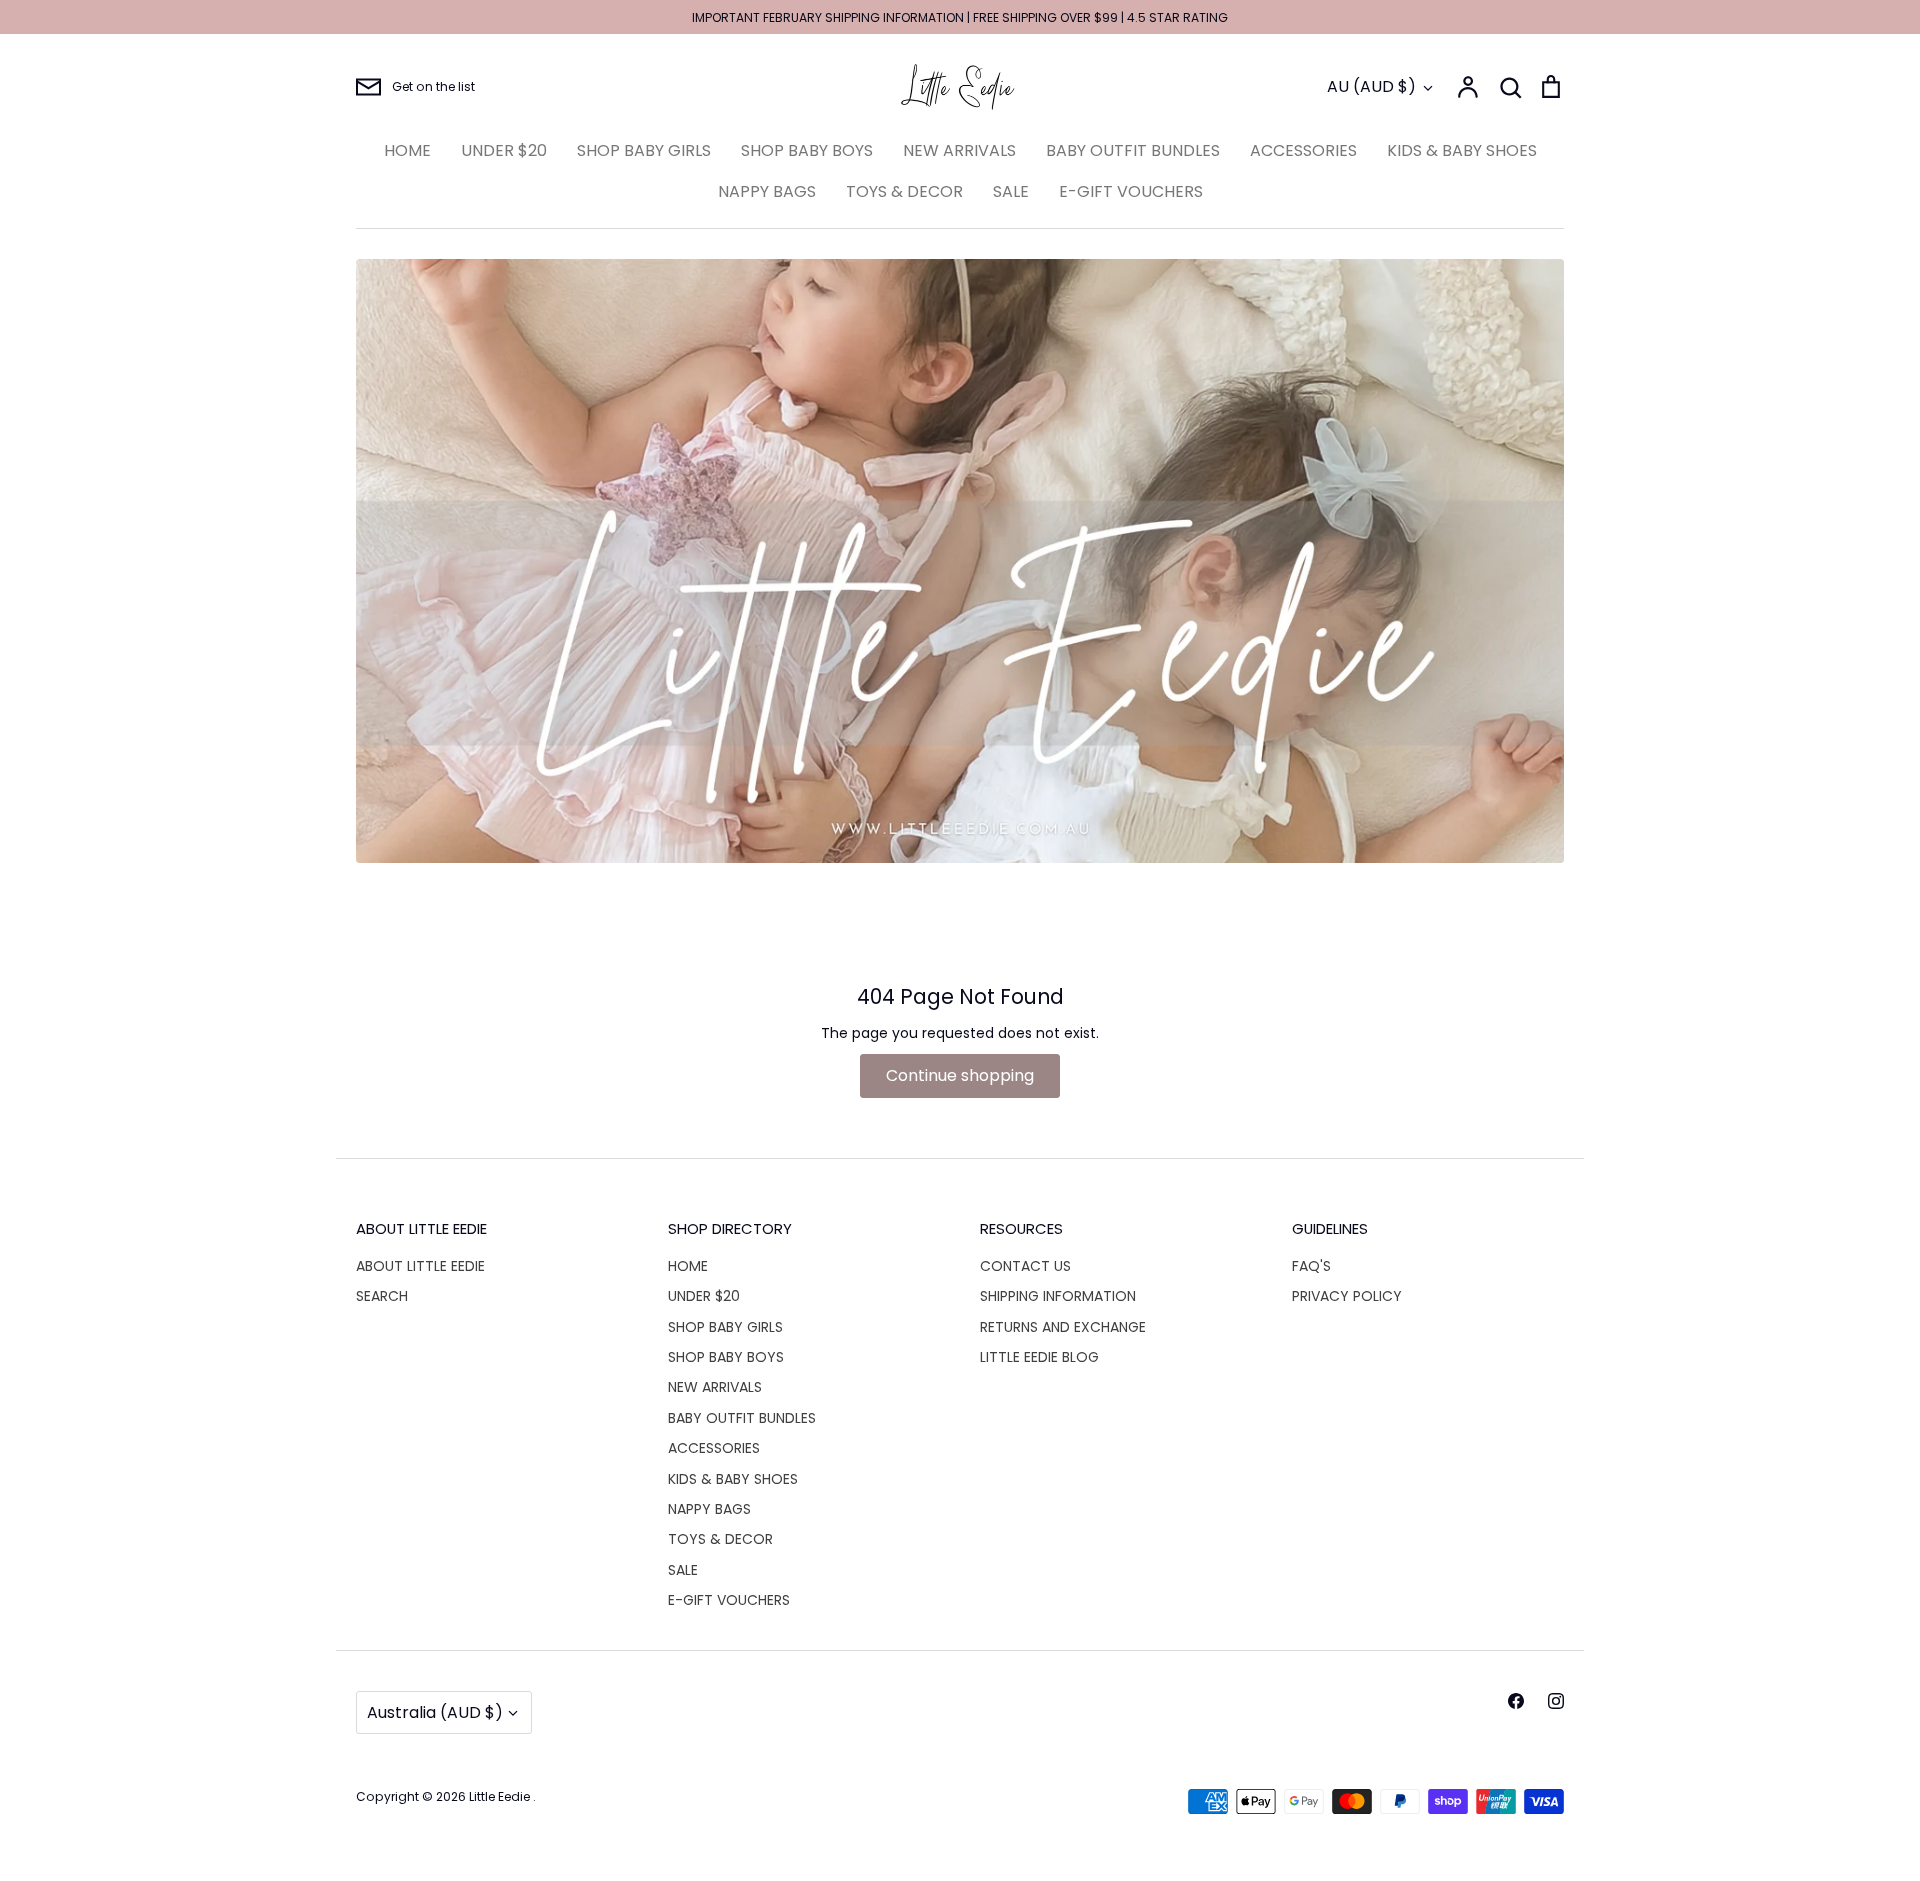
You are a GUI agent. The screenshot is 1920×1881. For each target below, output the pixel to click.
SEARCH (382, 1296)
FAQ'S (1311, 1266)
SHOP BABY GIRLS (644, 150)
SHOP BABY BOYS (807, 150)
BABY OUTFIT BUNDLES (1133, 150)
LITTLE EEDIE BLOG (1039, 1357)
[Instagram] (1556, 1701)
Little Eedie (501, 1796)
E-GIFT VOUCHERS (1131, 191)
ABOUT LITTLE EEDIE (420, 1266)
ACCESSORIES (1303, 150)
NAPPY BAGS (767, 191)
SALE (1011, 191)
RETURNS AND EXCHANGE (1063, 1327)
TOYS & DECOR (904, 191)
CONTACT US (1025, 1266)
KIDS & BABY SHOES (1462, 150)
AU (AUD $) (1371, 86)
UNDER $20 (504, 150)
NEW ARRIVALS (959, 150)
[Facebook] (1516, 1701)
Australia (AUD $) (435, 1712)
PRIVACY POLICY (1347, 1296)
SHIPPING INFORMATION (1058, 1296)
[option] (960, 561)
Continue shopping (960, 1075)
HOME (407, 150)
